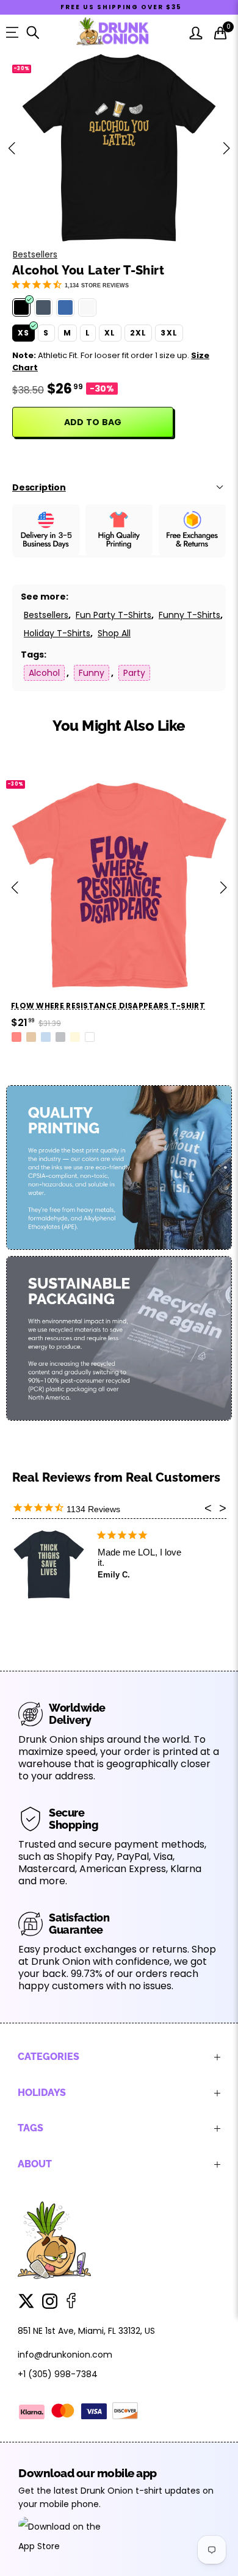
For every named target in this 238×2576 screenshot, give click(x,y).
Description (39, 487)
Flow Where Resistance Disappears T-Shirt (108, 1006)
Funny (92, 673)
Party (134, 673)
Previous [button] (12, 148)
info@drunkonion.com (65, 2355)
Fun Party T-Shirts (114, 615)
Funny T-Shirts (189, 615)
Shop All (114, 633)
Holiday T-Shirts (57, 633)
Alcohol (44, 673)
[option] (119, 148)
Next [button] (226, 148)
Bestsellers (35, 254)
